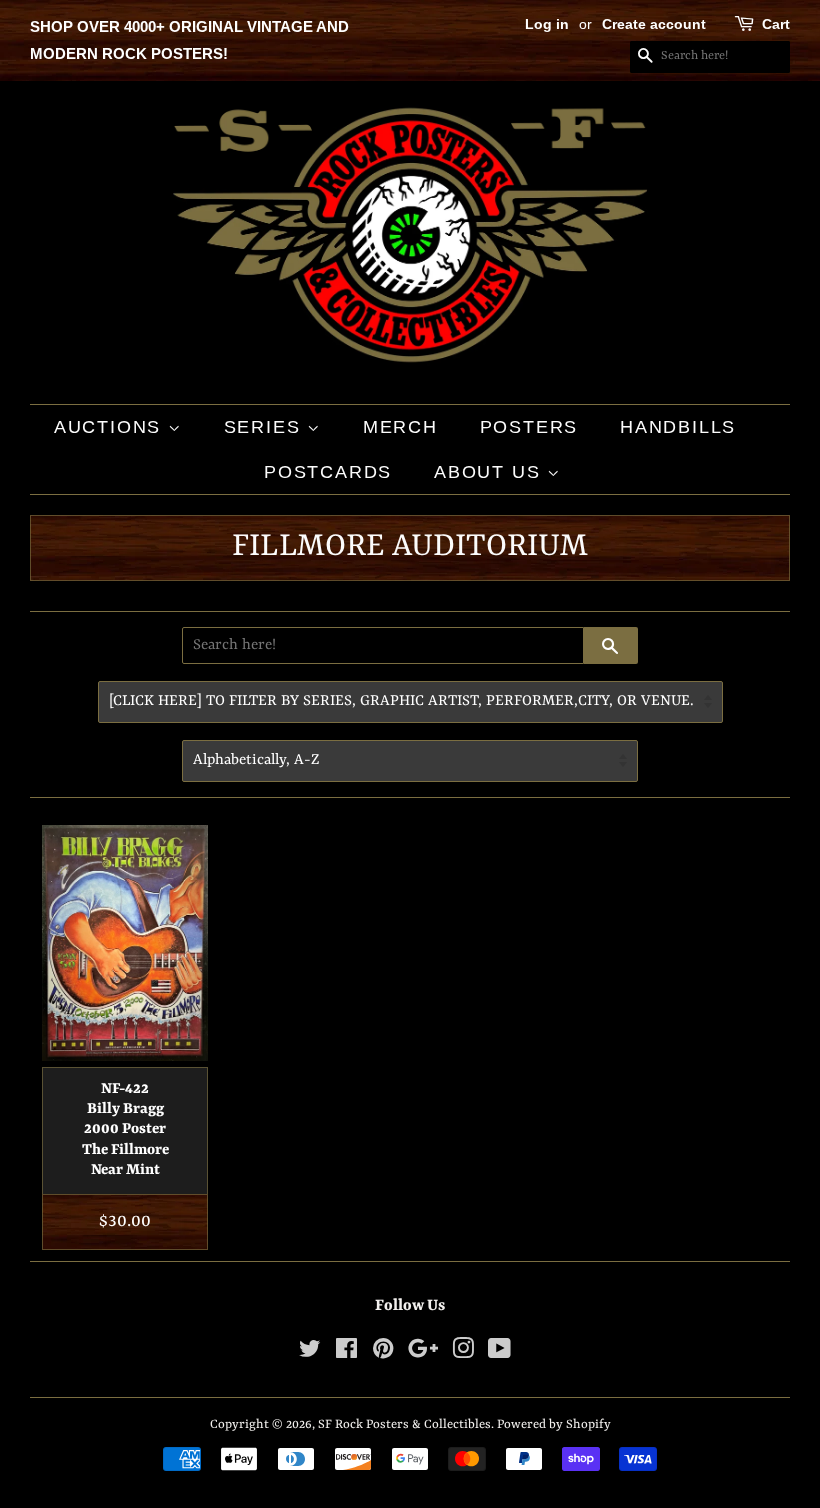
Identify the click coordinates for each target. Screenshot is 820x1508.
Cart (776, 24)
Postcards (328, 472)
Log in (547, 24)
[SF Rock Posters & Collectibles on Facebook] (346, 1353)
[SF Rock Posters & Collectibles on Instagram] (463, 1353)
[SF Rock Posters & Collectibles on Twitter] (310, 1353)
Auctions (111, 427)
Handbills (678, 427)
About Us (490, 472)
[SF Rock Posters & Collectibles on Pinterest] (383, 1353)
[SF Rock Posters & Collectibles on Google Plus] (423, 1353)
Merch (400, 427)
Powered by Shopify (554, 1424)
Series (266, 427)
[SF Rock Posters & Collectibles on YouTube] (499, 1353)
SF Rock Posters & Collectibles (404, 1424)
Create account (654, 24)
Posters (529, 427)
